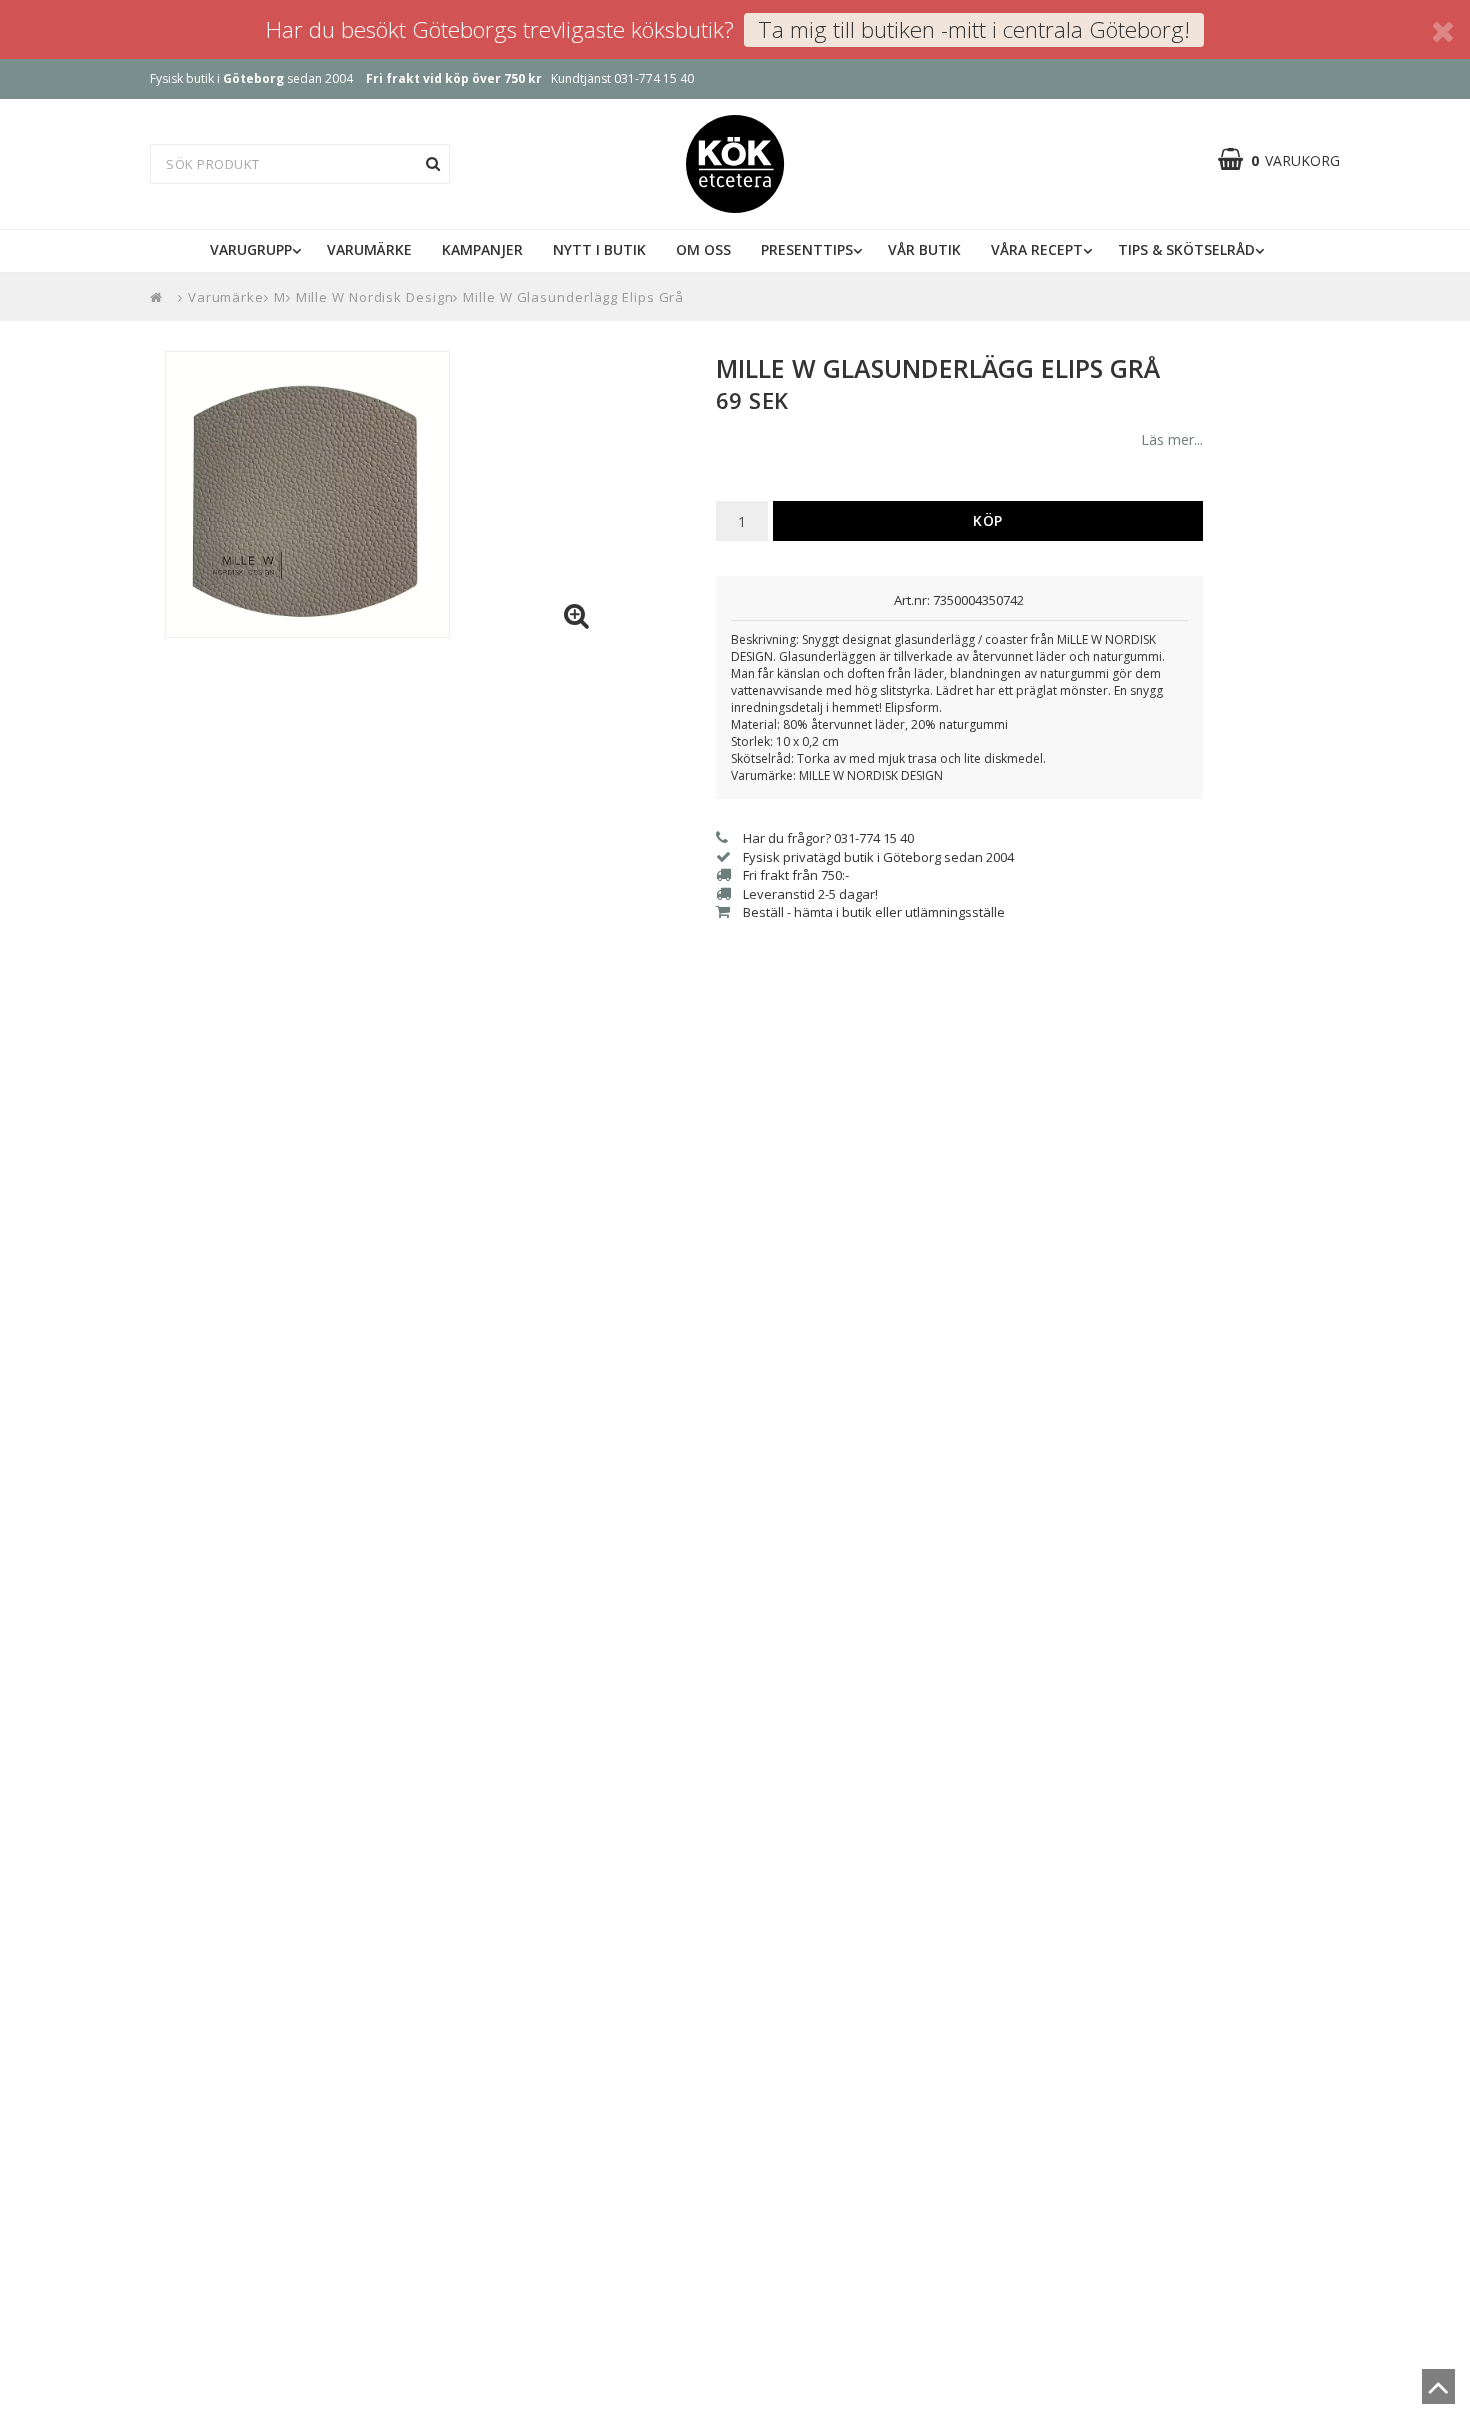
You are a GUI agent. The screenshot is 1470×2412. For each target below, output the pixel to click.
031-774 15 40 (654, 78)
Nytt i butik (599, 249)
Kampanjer (482, 249)
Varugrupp (251, 249)
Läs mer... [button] (1172, 439)
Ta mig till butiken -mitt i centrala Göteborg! (974, 29)
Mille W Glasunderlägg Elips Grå (573, 297)
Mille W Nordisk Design (375, 297)
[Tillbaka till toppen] (1438, 2393)
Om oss (703, 249)
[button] (1289, 160)
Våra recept (1037, 249)
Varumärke (369, 249)
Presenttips (807, 249)
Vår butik (924, 249)
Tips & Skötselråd (1186, 249)
